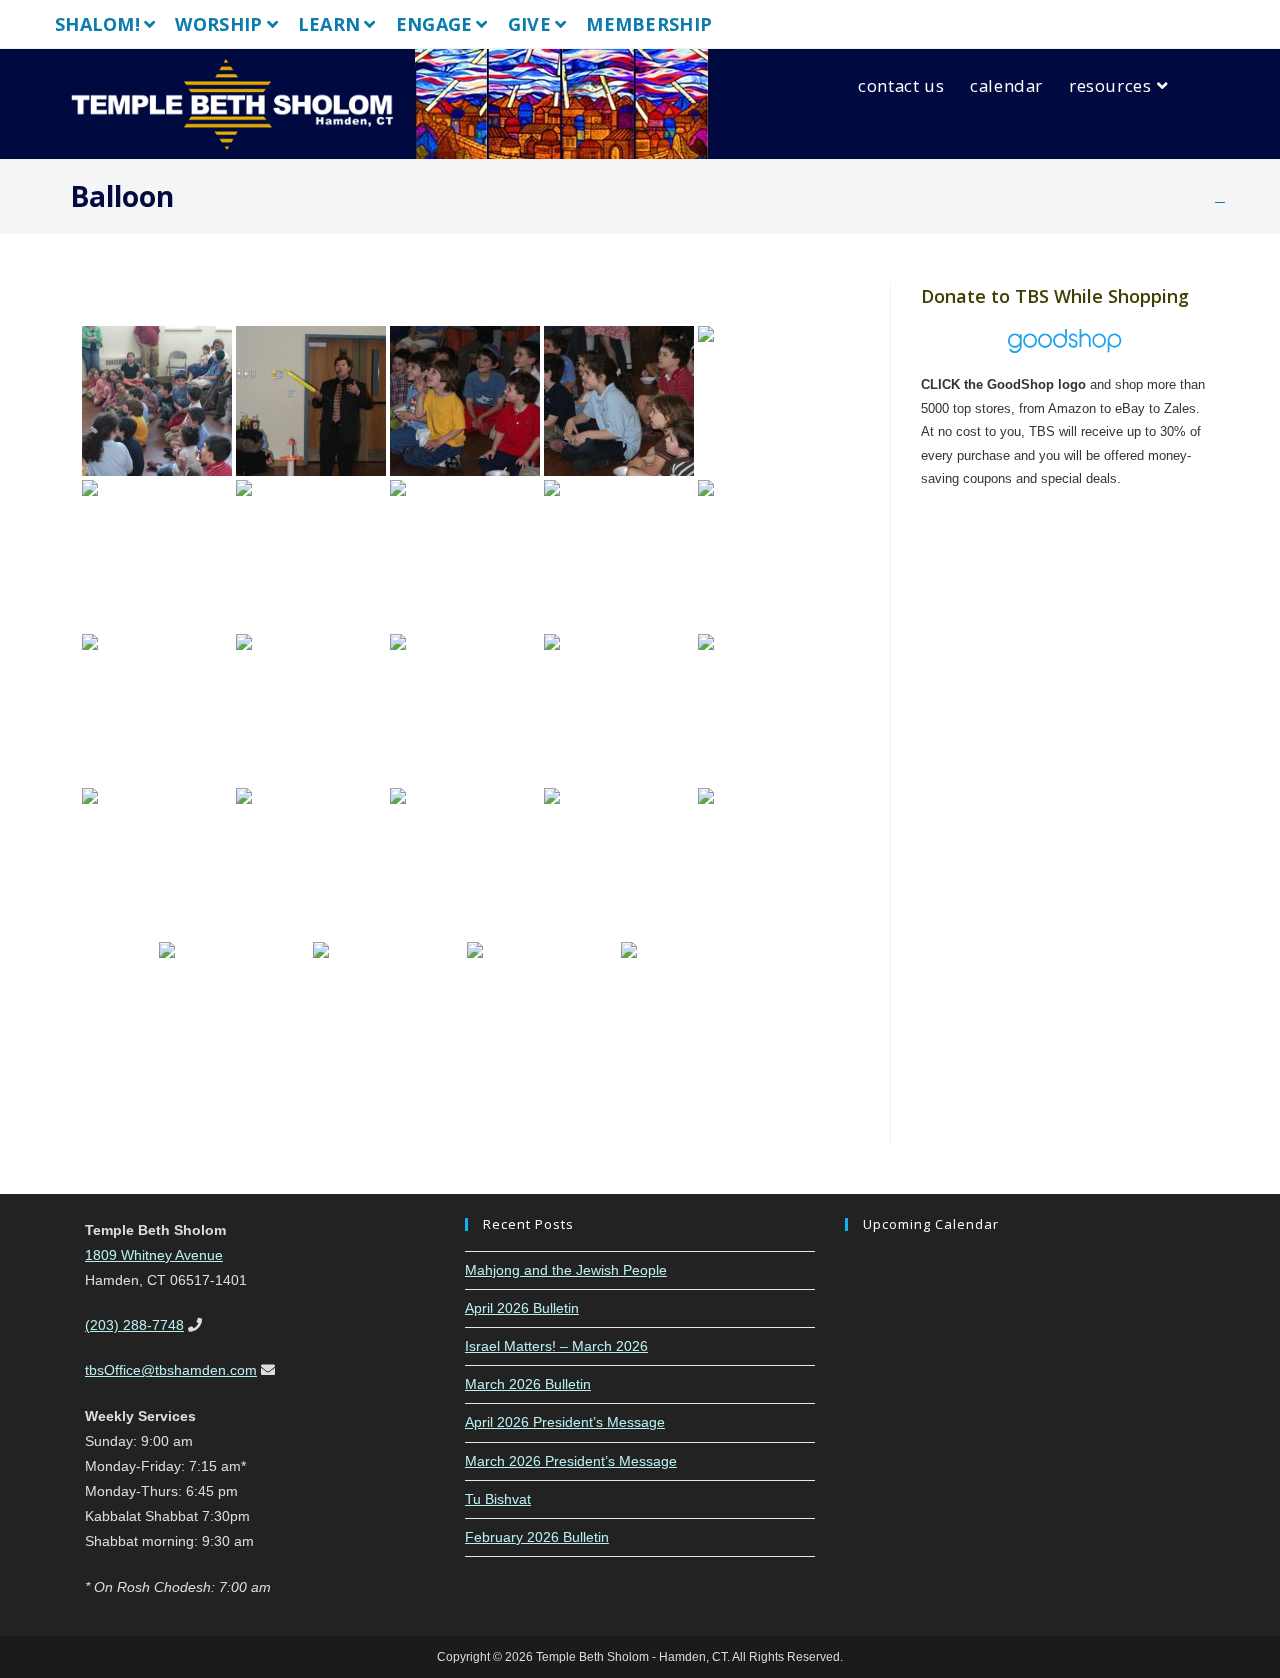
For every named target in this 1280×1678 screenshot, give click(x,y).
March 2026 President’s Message (571, 1461)
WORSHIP (218, 24)
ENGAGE (434, 24)
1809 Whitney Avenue (154, 1255)
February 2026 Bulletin (537, 1537)
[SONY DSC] (157, 401)
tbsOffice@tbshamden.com (171, 1370)
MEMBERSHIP (649, 24)
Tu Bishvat (498, 1499)
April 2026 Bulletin (522, 1308)
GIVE (529, 24)
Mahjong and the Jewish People (566, 1270)
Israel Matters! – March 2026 (556, 1346)
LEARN (329, 24)
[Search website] (1205, 86)
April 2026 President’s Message (565, 1422)
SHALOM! (97, 24)
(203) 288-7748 (134, 1325)
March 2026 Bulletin (528, 1384)
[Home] (1220, 196)
